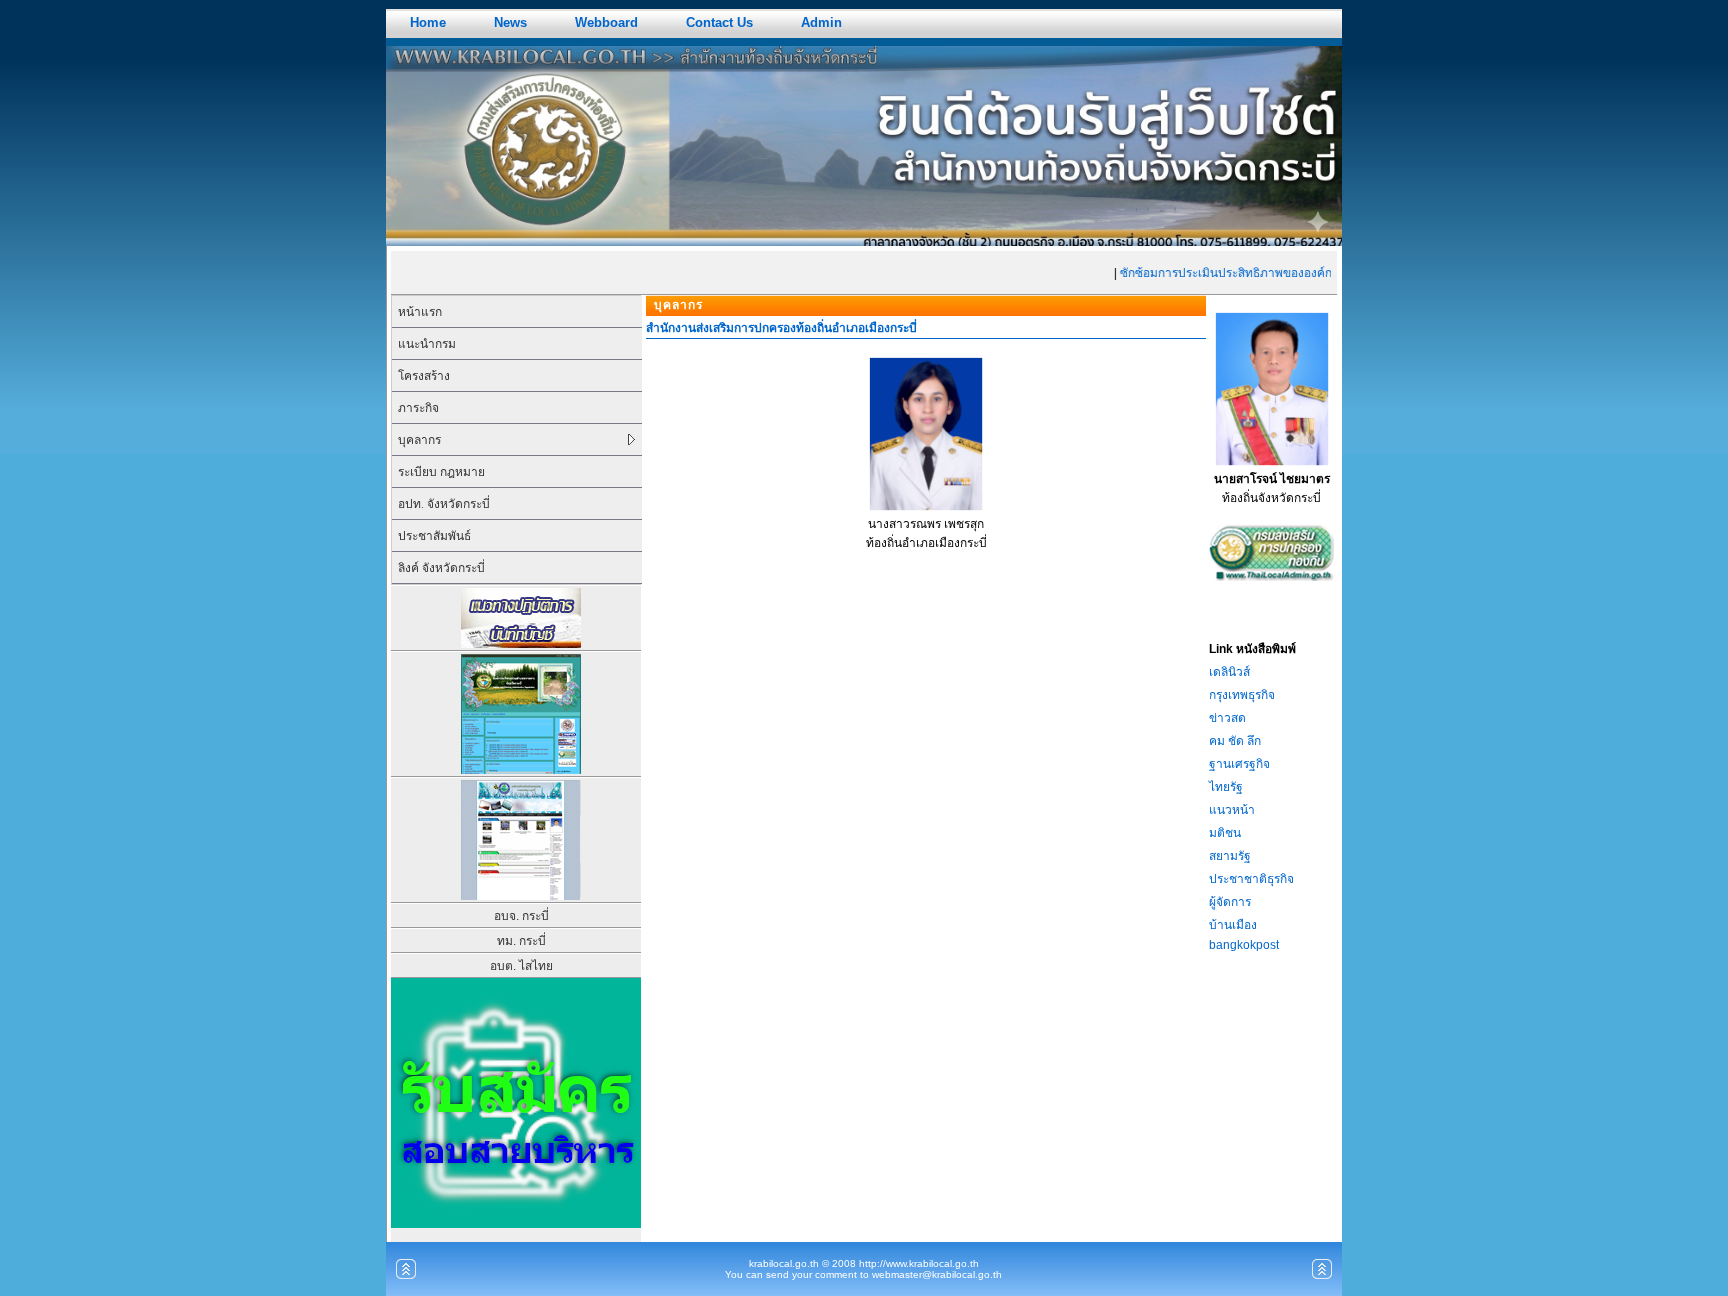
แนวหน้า (1232, 810)
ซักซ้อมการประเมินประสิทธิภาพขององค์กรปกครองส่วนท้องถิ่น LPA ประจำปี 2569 (1318, 273)
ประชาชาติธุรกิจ (1251, 879)
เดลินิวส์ (1229, 672)
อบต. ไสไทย (521, 966)
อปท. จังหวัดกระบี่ (444, 504)
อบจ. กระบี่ (521, 916)
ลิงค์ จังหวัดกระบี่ (441, 568)
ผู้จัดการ (1230, 902)
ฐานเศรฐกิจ (1239, 764)
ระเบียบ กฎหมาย (441, 472)
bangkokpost (1244, 945)
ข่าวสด (1227, 718)
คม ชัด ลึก (1235, 741)
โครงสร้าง (424, 376)
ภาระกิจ (418, 408)
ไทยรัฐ (1226, 787)
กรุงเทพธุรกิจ (1242, 695)
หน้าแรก (420, 312)
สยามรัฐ (1230, 856)
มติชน (1225, 833)
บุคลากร (419, 440)
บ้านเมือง (1233, 925)
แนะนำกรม (427, 344)
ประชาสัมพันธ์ (434, 536)
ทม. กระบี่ (521, 941)
